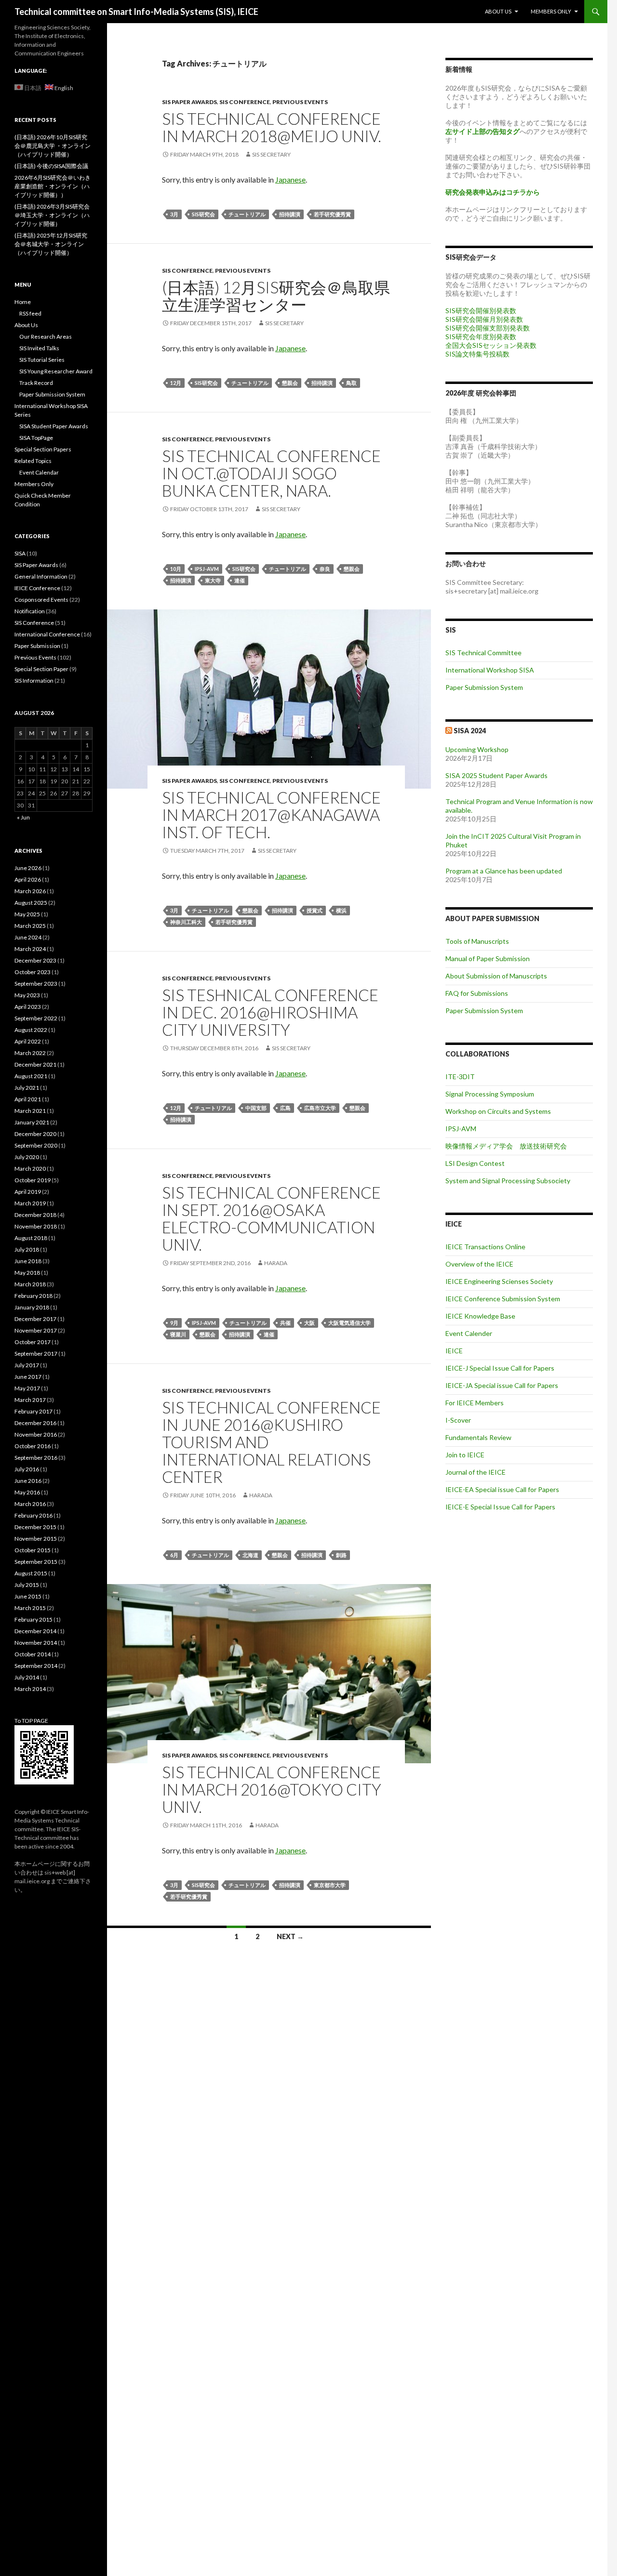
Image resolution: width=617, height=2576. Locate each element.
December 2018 (35, 1215)
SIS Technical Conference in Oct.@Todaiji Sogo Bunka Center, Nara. (271, 473)
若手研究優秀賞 (332, 214)
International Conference (47, 634)
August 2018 (31, 1238)
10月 (176, 569)
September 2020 (36, 1145)
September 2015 (36, 1562)
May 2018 (27, 1273)
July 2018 (27, 1249)
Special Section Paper (41, 669)
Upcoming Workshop (477, 749)
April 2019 (28, 1192)
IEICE (454, 1351)
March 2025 (30, 926)
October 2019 (33, 1180)
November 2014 (36, 1643)
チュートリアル (247, 214)
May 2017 (27, 1388)
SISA (20, 553)
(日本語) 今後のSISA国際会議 (51, 166)
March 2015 (30, 1608)
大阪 (309, 1323)
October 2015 (33, 1550)
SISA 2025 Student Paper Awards (496, 775)
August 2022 (31, 1030)
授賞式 (315, 910)
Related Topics (33, 461)
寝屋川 (178, 1334)
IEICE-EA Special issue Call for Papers (502, 1489)
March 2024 (30, 949)
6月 (174, 1555)
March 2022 (30, 1053)
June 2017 (28, 1377)
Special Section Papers (43, 449)
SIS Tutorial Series (42, 360)
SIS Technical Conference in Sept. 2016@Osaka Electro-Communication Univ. (271, 1218)
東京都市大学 (330, 1885)
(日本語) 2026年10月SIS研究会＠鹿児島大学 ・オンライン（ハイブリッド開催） (53, 146)
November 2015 (36, 1539)
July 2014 (27, 1677)
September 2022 (36, 1018)
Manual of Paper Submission (488, 958)
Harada (276, 1263)
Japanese (290, 179)
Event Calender (469, 1333)
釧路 (341, 1555)
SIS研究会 (203, 214)
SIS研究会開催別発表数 (481, 310)
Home (23, 302)
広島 (285, 1108)
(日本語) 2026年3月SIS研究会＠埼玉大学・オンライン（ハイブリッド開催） (52, 215)
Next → (290, 1936)
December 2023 (35, 960)
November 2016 (36, 1434)
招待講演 (290, 214)
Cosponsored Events (41, 600)
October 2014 (33, 1654)
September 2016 (36, 1458)
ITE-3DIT (460, 1077)
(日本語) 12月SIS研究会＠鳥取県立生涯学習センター (276, 296)
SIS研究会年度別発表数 (481, 337)
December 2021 (35, 1064)
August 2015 (31, 1573)
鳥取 (351, 383)
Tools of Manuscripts (477, 941)
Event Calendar (39, 472)
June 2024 (28, 937)
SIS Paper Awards (189, 102)
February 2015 (34, 1619)
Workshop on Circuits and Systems (498, 1111)
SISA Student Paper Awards (54, 426)
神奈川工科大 (186, 922)
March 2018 (30, 1284)
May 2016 (27, 1492)
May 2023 (27, 995)
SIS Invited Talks (39, 348)
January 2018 (32, 1307)
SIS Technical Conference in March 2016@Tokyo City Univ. (272, 1789)
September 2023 (36, 984)
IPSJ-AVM (207, 569)
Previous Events (300, 102)
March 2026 (30, 891)
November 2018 (36, 1226)
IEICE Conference (37, 588)
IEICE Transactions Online (485, 1247)
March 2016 (30, 1504)
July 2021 (27, 1088)
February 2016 (34, 1515)
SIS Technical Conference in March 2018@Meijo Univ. (272, 127)
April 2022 (28, 1041)
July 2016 (27, 1469)
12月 (176, 383)
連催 (240, 580)
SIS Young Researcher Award (56, 371)
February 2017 (34, 1411)
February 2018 (34, 1296)
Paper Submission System (484, 687)
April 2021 (28, 1099)
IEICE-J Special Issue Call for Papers (500, 1368)
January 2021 (32, 1122)
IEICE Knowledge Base (480, 1316)
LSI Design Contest (475, 1163)
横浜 (341, 910)
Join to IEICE (465, 1455)
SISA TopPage (36, 438)
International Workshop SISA (490, 670)
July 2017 (27, 1365)
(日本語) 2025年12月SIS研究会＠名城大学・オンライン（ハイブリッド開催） (51, 244)
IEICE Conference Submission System (503, 1299)
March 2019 (30, 1203)
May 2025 (27, 914)
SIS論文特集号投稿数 (477, 354)
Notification (30, 611)
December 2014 (35, 1631)
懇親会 (290, 383)
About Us (498, 11)
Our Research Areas (46, 337)
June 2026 (28, 868)
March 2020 (30, 1169)
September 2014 (36, 1666)
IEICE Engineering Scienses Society (499, 1281)
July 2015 (27, 1585)
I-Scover (458, 1420)
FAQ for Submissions (477, 993)
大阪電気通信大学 (349, 1323)
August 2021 (31, 1076)
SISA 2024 (470, 731)
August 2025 (31, 903)
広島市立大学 (320, 1108)
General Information (41, 576)
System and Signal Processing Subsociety (508, 1181)
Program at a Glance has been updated (504, 871)
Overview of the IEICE (479, 1264)
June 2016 (28, 1481)
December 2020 (35, 1134)
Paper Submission (37, 646)
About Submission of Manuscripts (496, 976)
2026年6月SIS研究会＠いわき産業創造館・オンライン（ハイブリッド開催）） (53, 186)
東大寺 (213, 580)
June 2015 (28, 1596)
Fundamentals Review (478, 1437)
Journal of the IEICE (476, 1472)
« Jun (23, 817)
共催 (285, 1323)
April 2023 (28, 1007)
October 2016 (33, 1446)
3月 (174, 214)
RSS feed (30, 313)
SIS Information (34, 680)
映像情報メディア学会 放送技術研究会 (506, 1146)
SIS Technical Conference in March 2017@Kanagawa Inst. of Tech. (271, 815)
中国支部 (256, 1108)
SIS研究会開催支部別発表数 (488, 328)
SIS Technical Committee (483, 653)
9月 (174, 1323)
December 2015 (35, 1527)
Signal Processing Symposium (490, 1094)
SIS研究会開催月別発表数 (484, 319)
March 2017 (30, 1400)
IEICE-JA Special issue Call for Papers (502, 1385)
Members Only (551, 11)
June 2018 (28, 1261)
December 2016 (35, 1423)
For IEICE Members (475, 1403)
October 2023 (33, 972)
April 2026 (28, 879)
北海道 (250, 1555)
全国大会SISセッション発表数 (491, 345)
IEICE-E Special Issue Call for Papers (500, 1507)
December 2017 (35, 1319)
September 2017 (36, 1354)
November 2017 (36, 1330)
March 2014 (30, 1689)
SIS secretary (271, 154)
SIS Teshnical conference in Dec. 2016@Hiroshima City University (270, 1012)
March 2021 (30, 1111)
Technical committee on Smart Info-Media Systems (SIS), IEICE (136, 12)
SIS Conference (245, 102)
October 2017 (33, 1342)
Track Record (36, 383)
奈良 (325, 569)
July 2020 (27, 1157)
